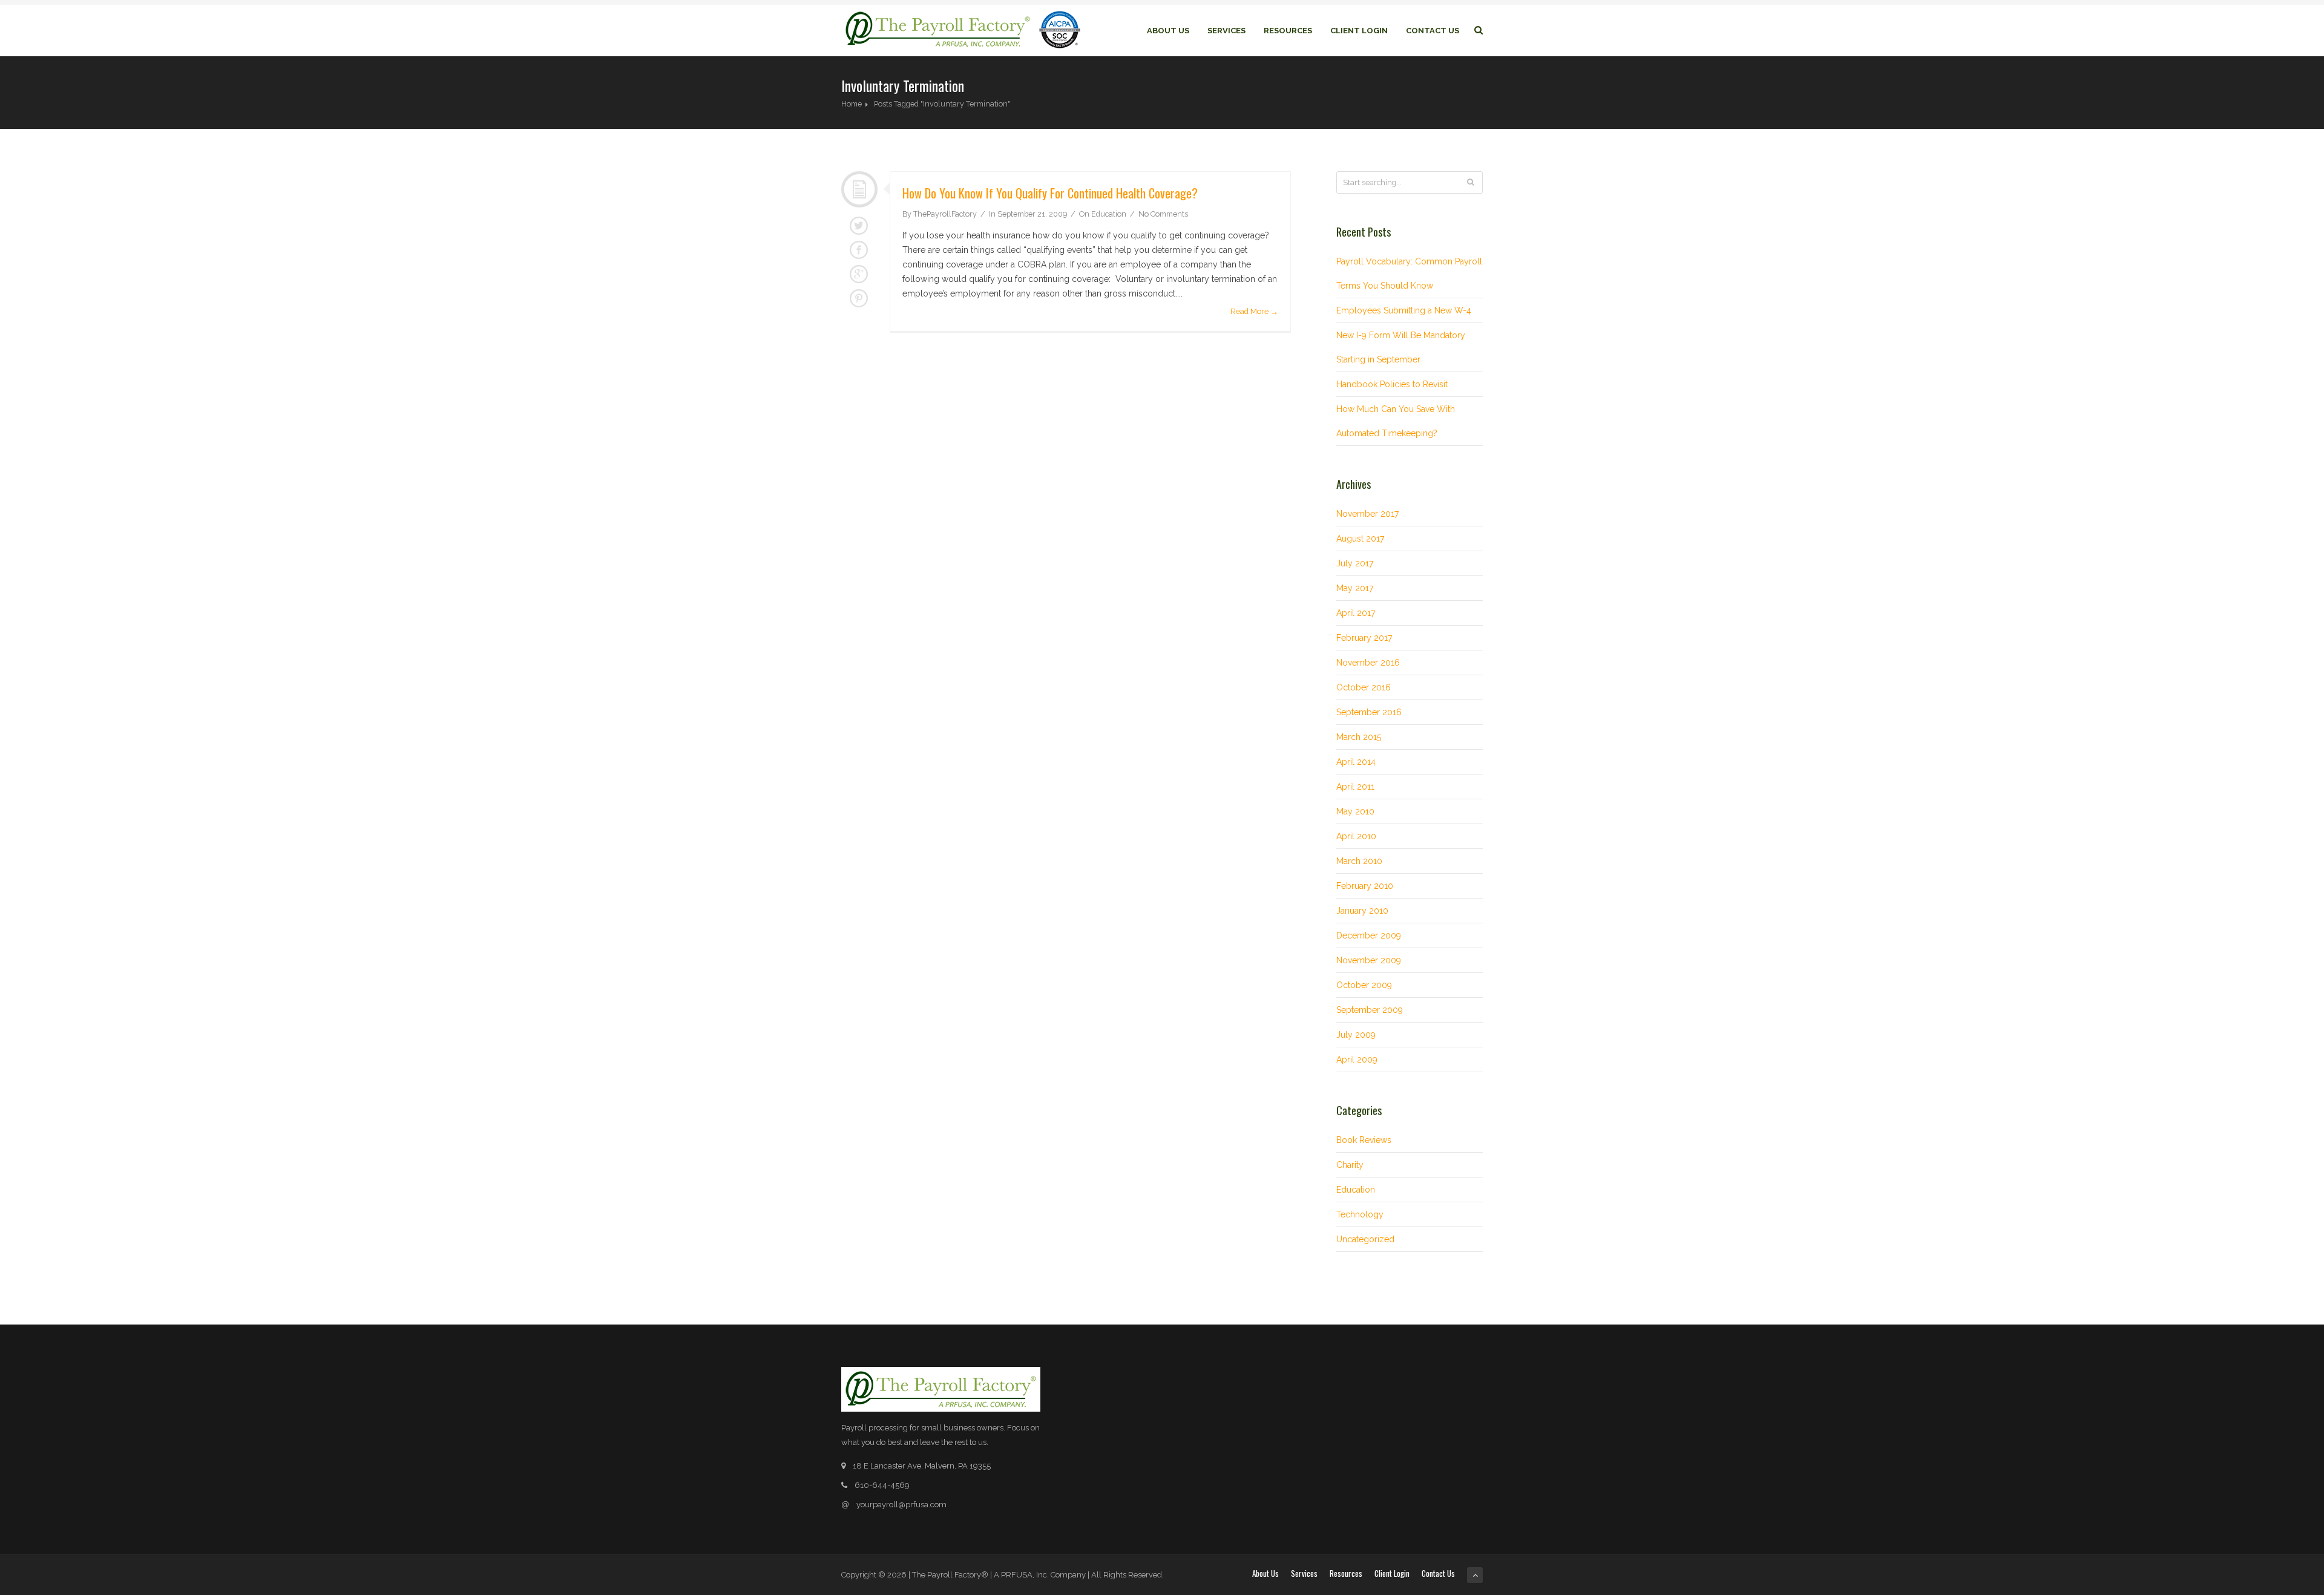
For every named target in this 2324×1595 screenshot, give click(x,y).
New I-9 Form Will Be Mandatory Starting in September (1401, 347)
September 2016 (1369, 712)
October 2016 (1364, 687)
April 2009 (1357, 1060)
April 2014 (1356, 762)
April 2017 (1356, 613)
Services (1226, 31)
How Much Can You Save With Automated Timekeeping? (1396, 421)
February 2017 (1364, 638)
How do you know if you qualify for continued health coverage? (1050, 193)
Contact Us (1433, 31)
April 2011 (1355, 787)
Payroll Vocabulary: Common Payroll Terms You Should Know (1409, 273)
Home (852, 104)
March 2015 (1359, 737)
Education (1109, 214)
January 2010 (1362, 911)
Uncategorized (1365, 1239)
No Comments (1163, 214)
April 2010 (1356, 836)
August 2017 (1360, 539)
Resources (1288, 31)
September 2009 (1370, 1010)
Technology (1360, 1214)
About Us (1168, 31)
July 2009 (1356, 1035)
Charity (1350, 1165)
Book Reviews (1364, 1140)
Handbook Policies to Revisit (1392, 384)
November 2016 (1368, 663)
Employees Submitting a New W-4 (1404, 310)
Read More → (1254, 311)
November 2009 (1369, 960)
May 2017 (1355, 588)
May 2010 (1355, 811)
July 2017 (1355, 563)
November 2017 (1367, 514)
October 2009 (1364, 985)
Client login (1359, 31)
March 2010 (1359, 861)
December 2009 (1369, 935)
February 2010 (1365, 886)
